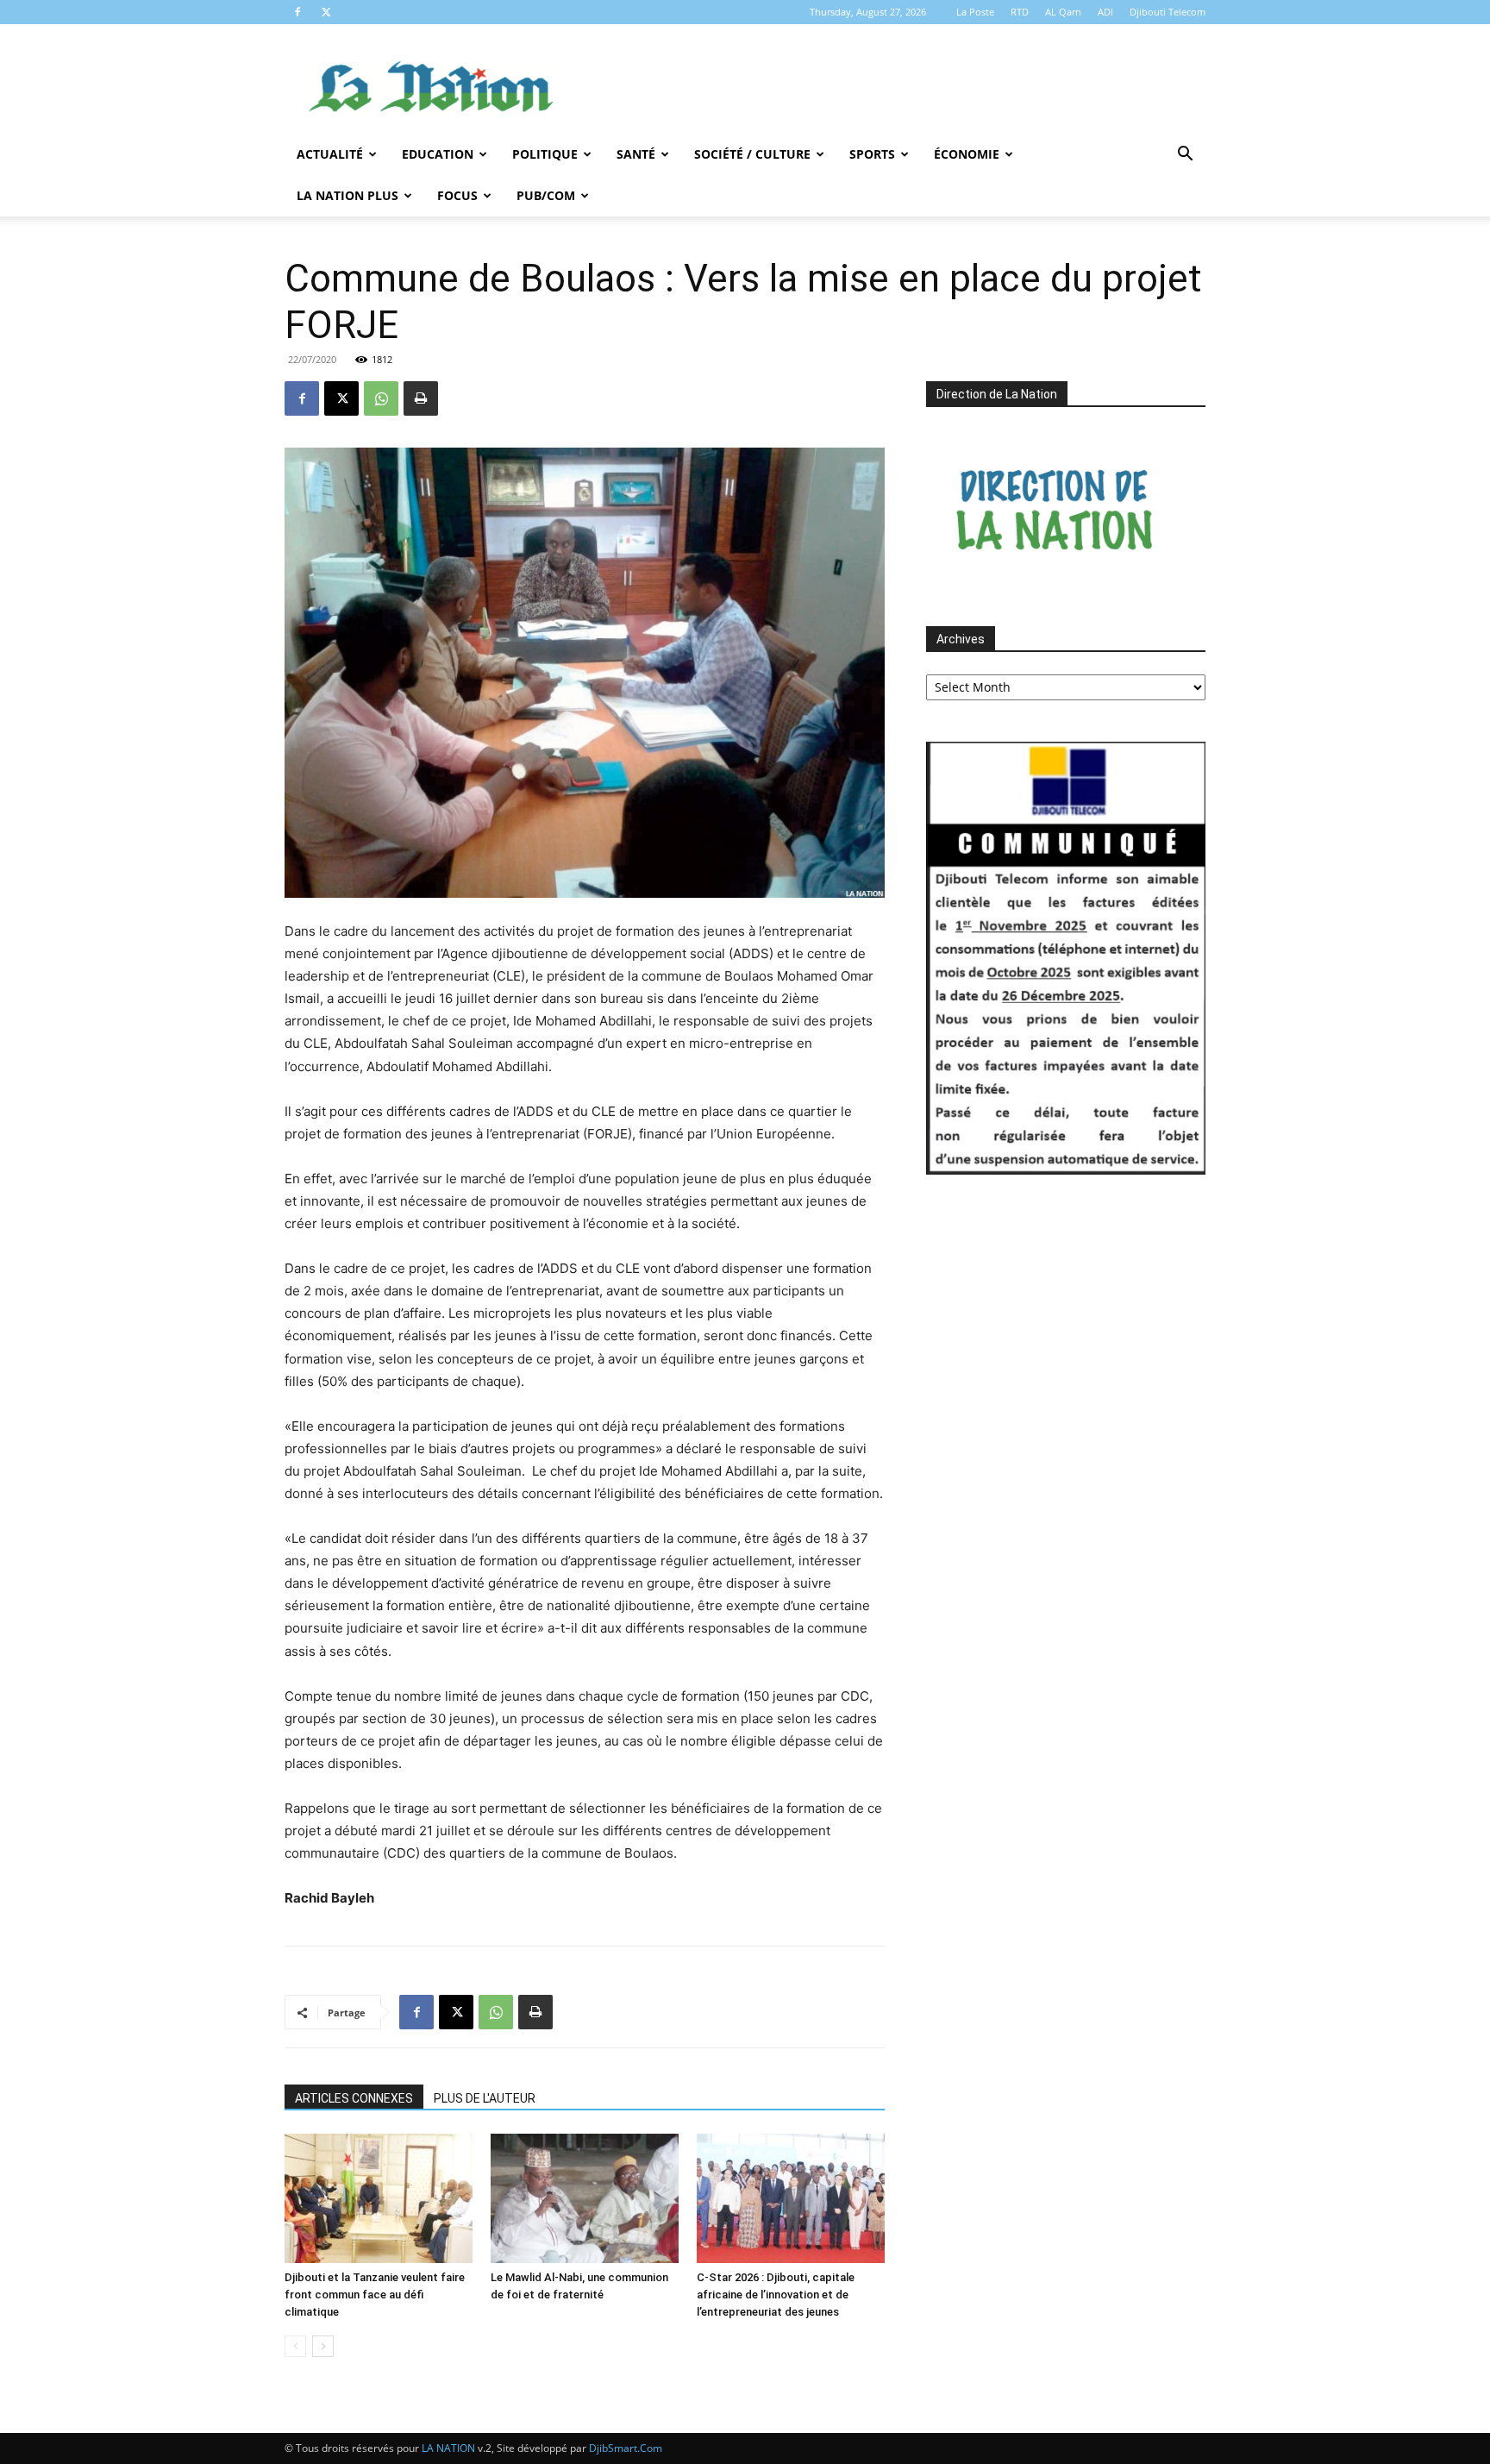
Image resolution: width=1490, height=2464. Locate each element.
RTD (1020, 12)
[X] (326, 12)
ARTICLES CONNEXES (354, 2098)
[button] (1185, 156)
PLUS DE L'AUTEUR (485, 2098)
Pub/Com (546, 195)
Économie (967, 154)
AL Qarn (1063, 12)
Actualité (330, 154)
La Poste (975, 12)
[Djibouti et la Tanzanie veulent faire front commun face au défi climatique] (379, 2198)
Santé (636, 154)
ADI (1105, 12)
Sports (872, 154)
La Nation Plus (347, 195)
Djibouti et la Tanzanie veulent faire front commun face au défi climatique (375, 2295)
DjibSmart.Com (626, 2448)
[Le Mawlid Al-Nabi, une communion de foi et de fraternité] (585, 2198)
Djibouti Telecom (1168, 12)
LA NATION (448, 2448)
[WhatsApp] (381, 398)
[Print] (421, 398)
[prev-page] (295, 2346)
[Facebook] (297, 12)
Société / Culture (752, 154)
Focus (457, 195)
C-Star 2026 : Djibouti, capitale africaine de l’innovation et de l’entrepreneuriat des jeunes (776, 2295)
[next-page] (323, 2346)
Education (438, 154)
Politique (545, 154)
